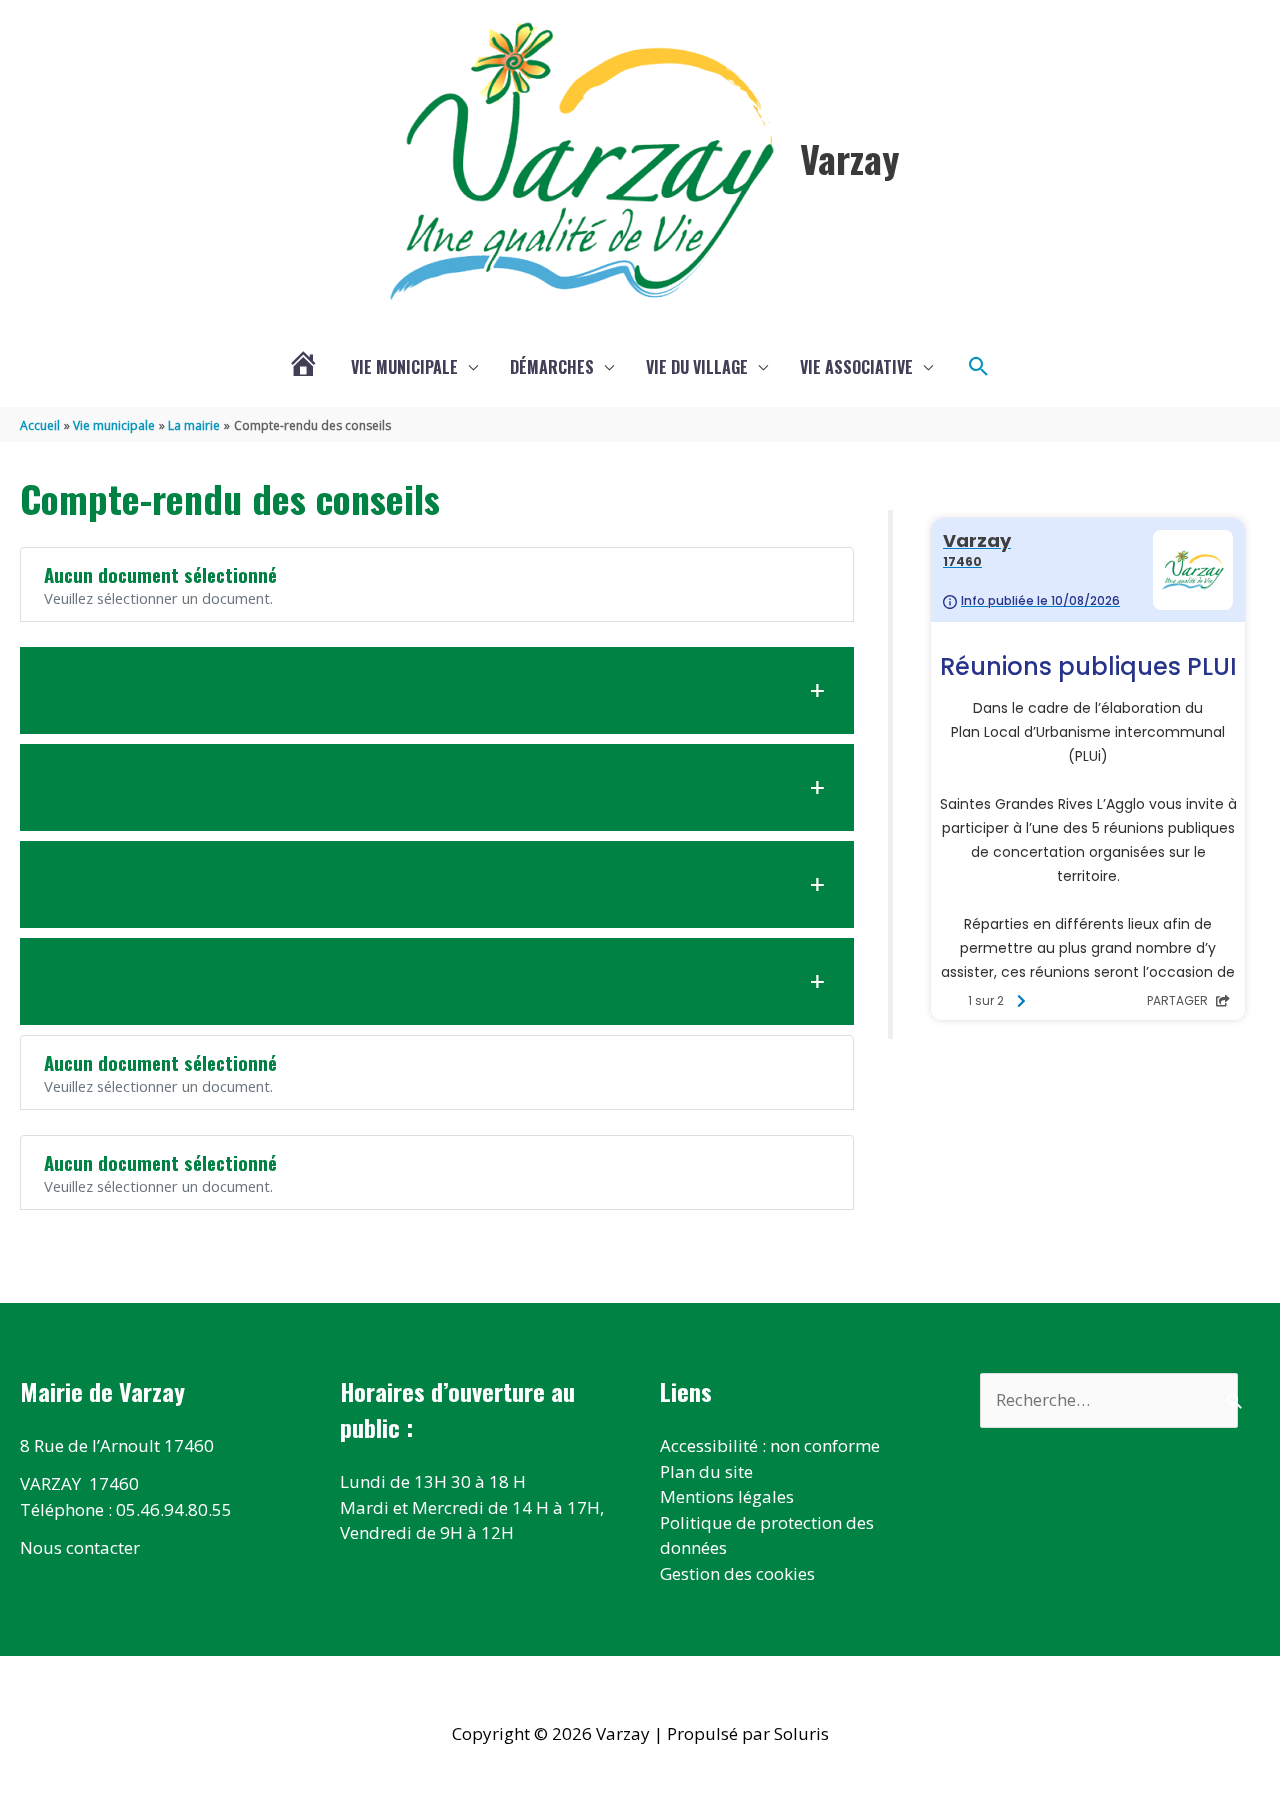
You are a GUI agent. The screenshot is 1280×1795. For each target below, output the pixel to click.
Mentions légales (727, 1496)
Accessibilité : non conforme (770, 1445)
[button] (979, 367)
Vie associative (856, 367)
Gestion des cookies (737, 1573)
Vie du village (697, 367)
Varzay (849, 158)
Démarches (552, 367)
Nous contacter (80, 1547)
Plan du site (706, 1471)
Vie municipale (404, 367)
